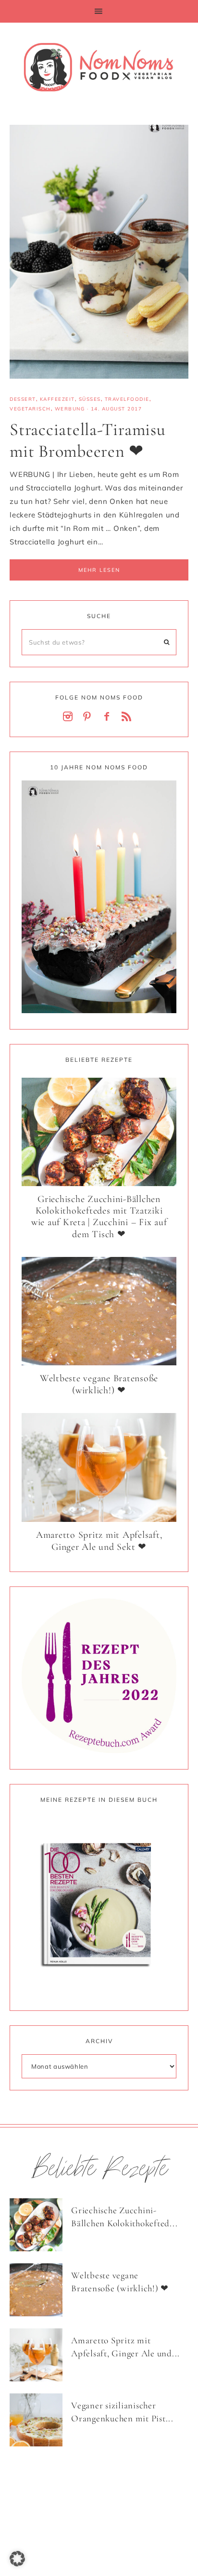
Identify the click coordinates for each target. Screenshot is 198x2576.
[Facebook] (109, 717)
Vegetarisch (30, 409)
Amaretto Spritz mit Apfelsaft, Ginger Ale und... (125, 2347)
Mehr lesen (99, 570)
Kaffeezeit (57, 399)
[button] (99, 11)
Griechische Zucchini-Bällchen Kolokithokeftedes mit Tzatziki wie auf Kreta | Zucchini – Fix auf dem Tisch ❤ (99, 1217)
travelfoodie (127, 399)
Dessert (23, 399)
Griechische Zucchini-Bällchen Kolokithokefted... (124, 2217)
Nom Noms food (99, 67)
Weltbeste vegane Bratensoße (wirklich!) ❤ (99, 1384)
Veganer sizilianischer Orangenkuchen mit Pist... (122, 2412)
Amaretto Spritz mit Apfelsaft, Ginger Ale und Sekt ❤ (99, 1541)
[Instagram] (70, 717)
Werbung (70, 409)
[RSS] (128, 717)
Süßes (90, 399)
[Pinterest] (89, 717)
